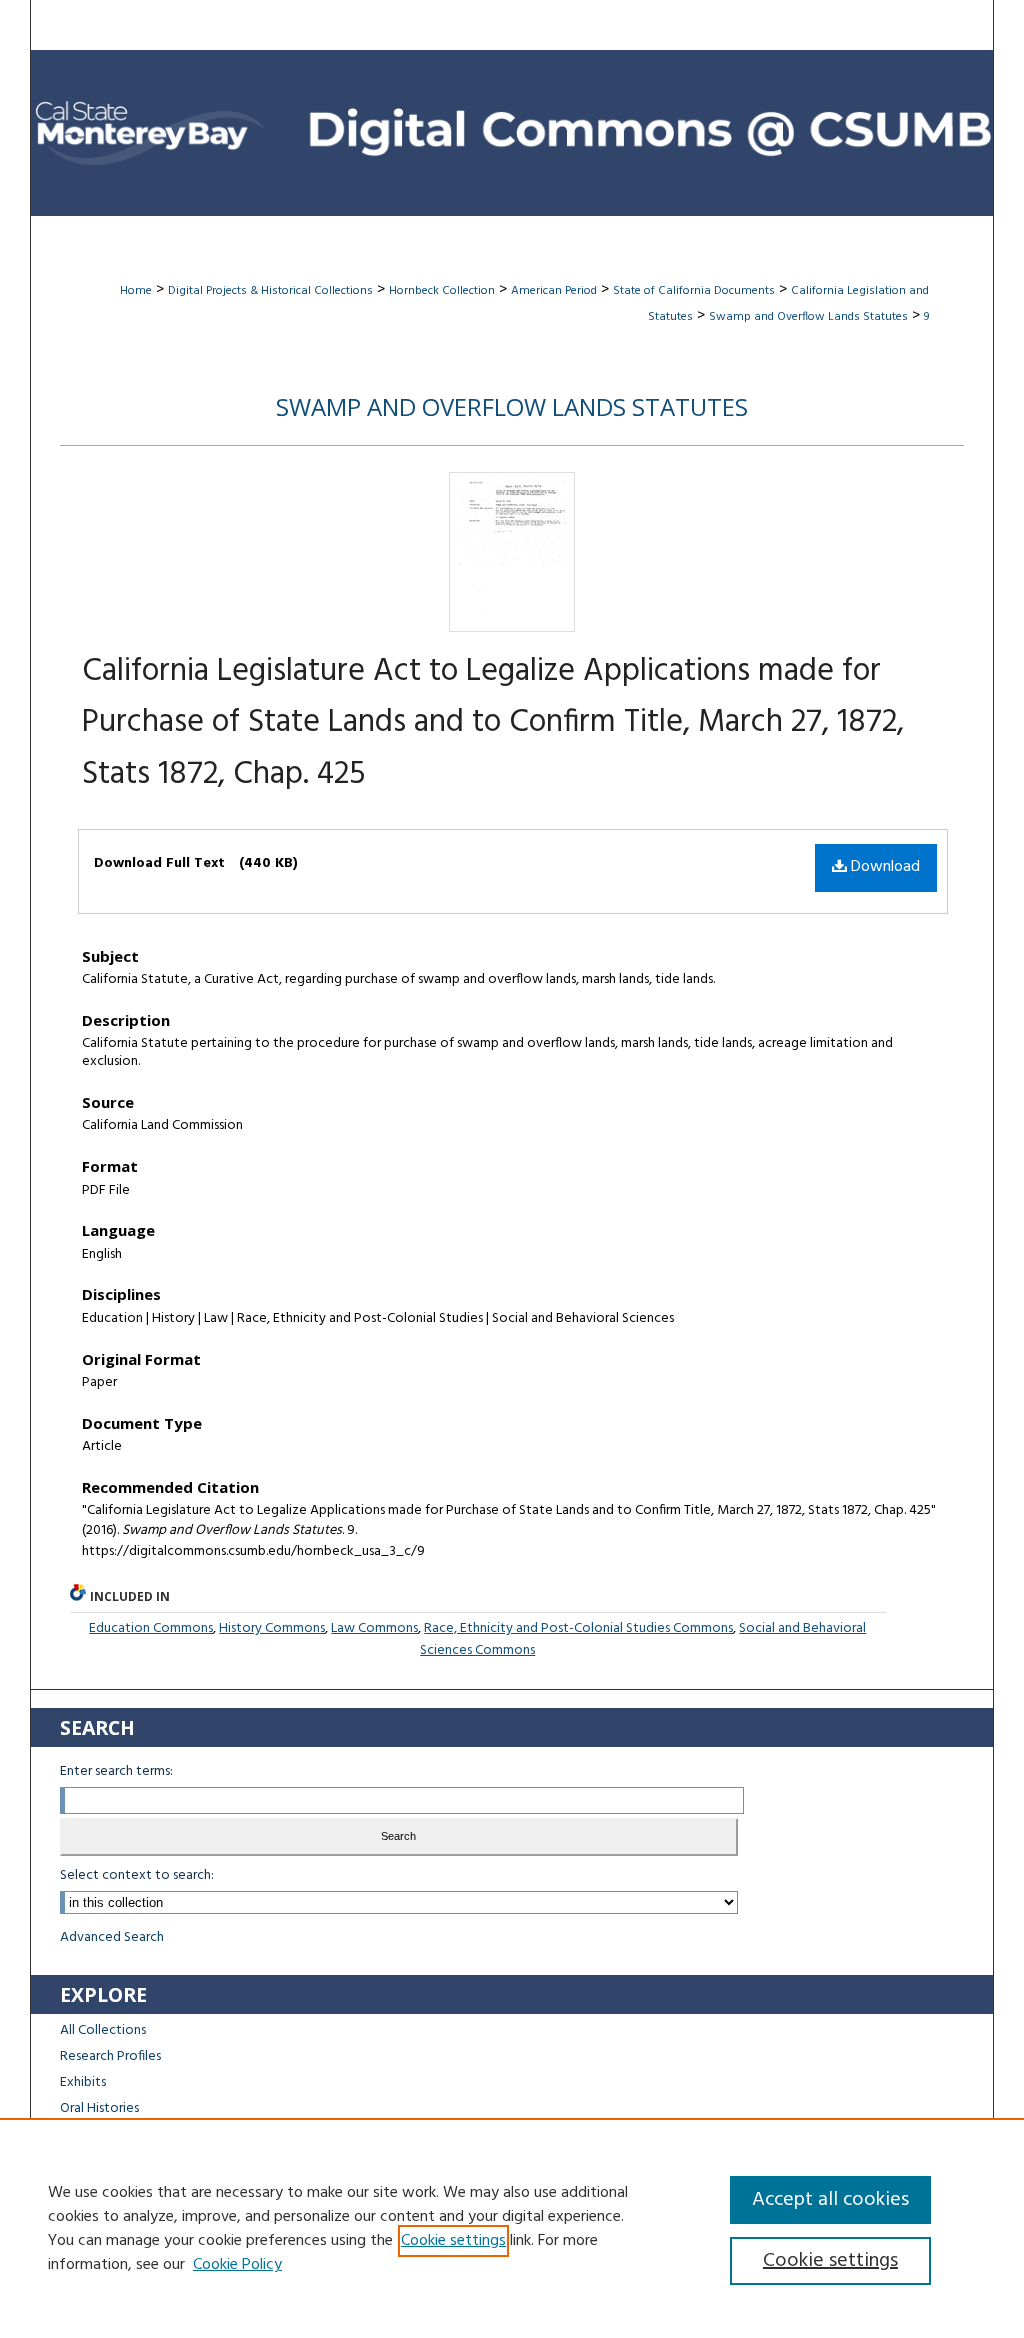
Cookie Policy (237, 2265)
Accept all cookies (830, 2200)
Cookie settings (453, 2241)
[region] (512, 2228)
